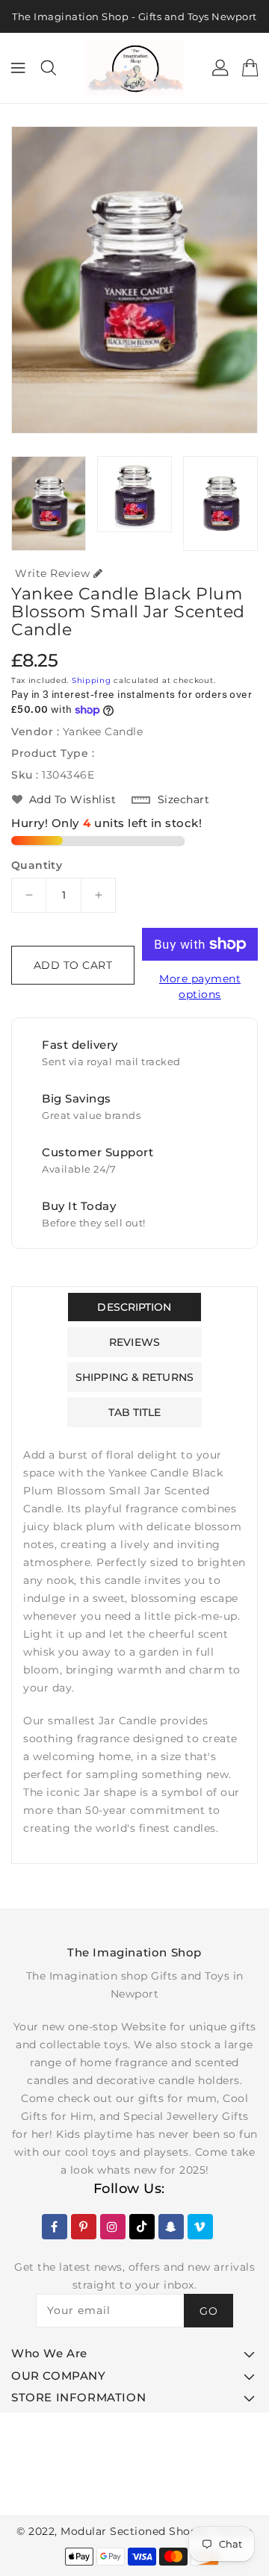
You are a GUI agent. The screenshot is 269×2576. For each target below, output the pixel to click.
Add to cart (73, 965)
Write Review (52, 573)
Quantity (37, 865)
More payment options (200, 986)
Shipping (92, 680)
